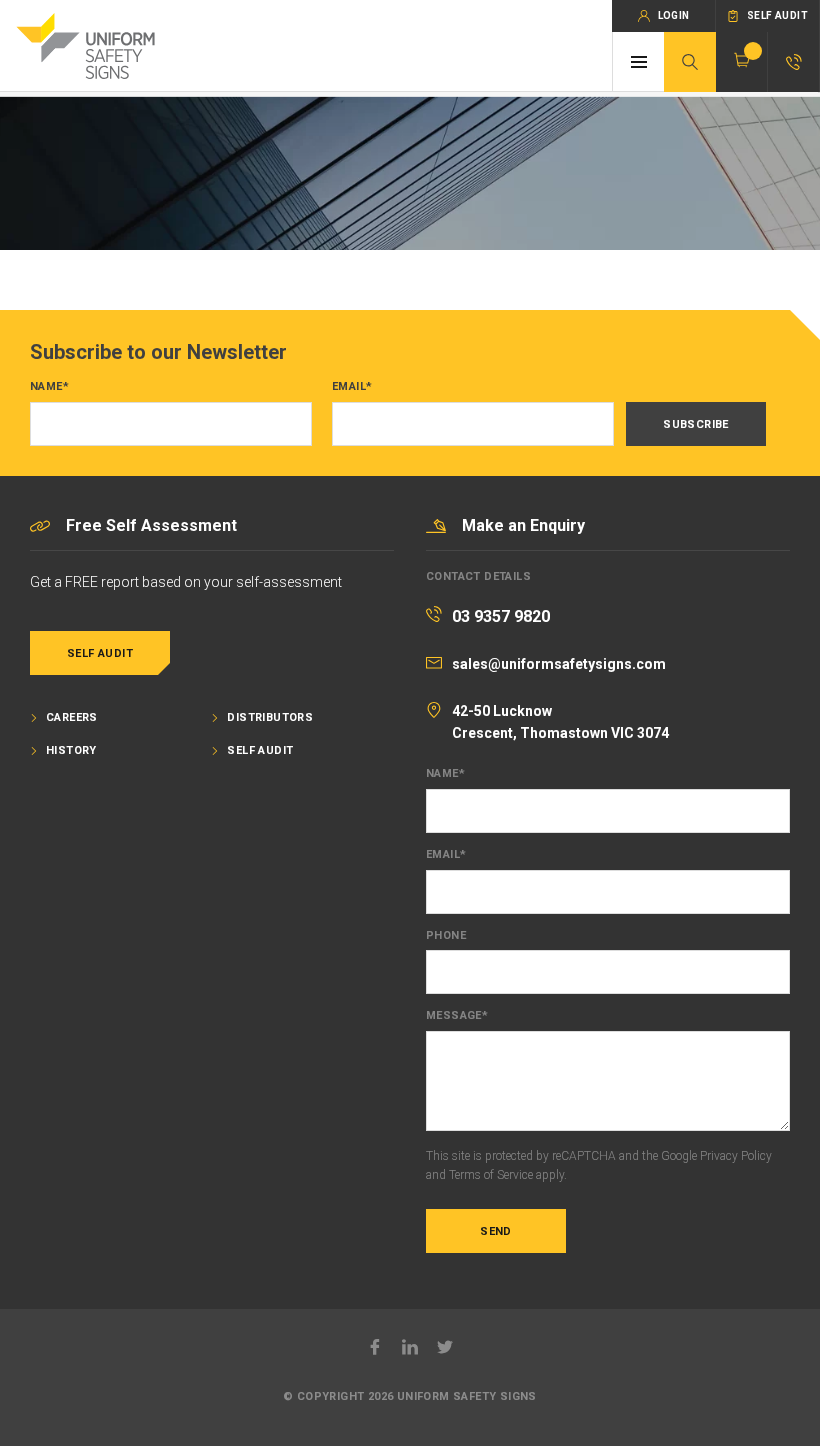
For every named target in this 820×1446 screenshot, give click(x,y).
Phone (446, 936)
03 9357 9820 (501, 616)
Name (49, 387)
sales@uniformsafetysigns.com (559, 664)
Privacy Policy (736, 1156)
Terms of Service (491, 1175)
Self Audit (100, 653)
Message (457, 1016)
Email (352, 387)
